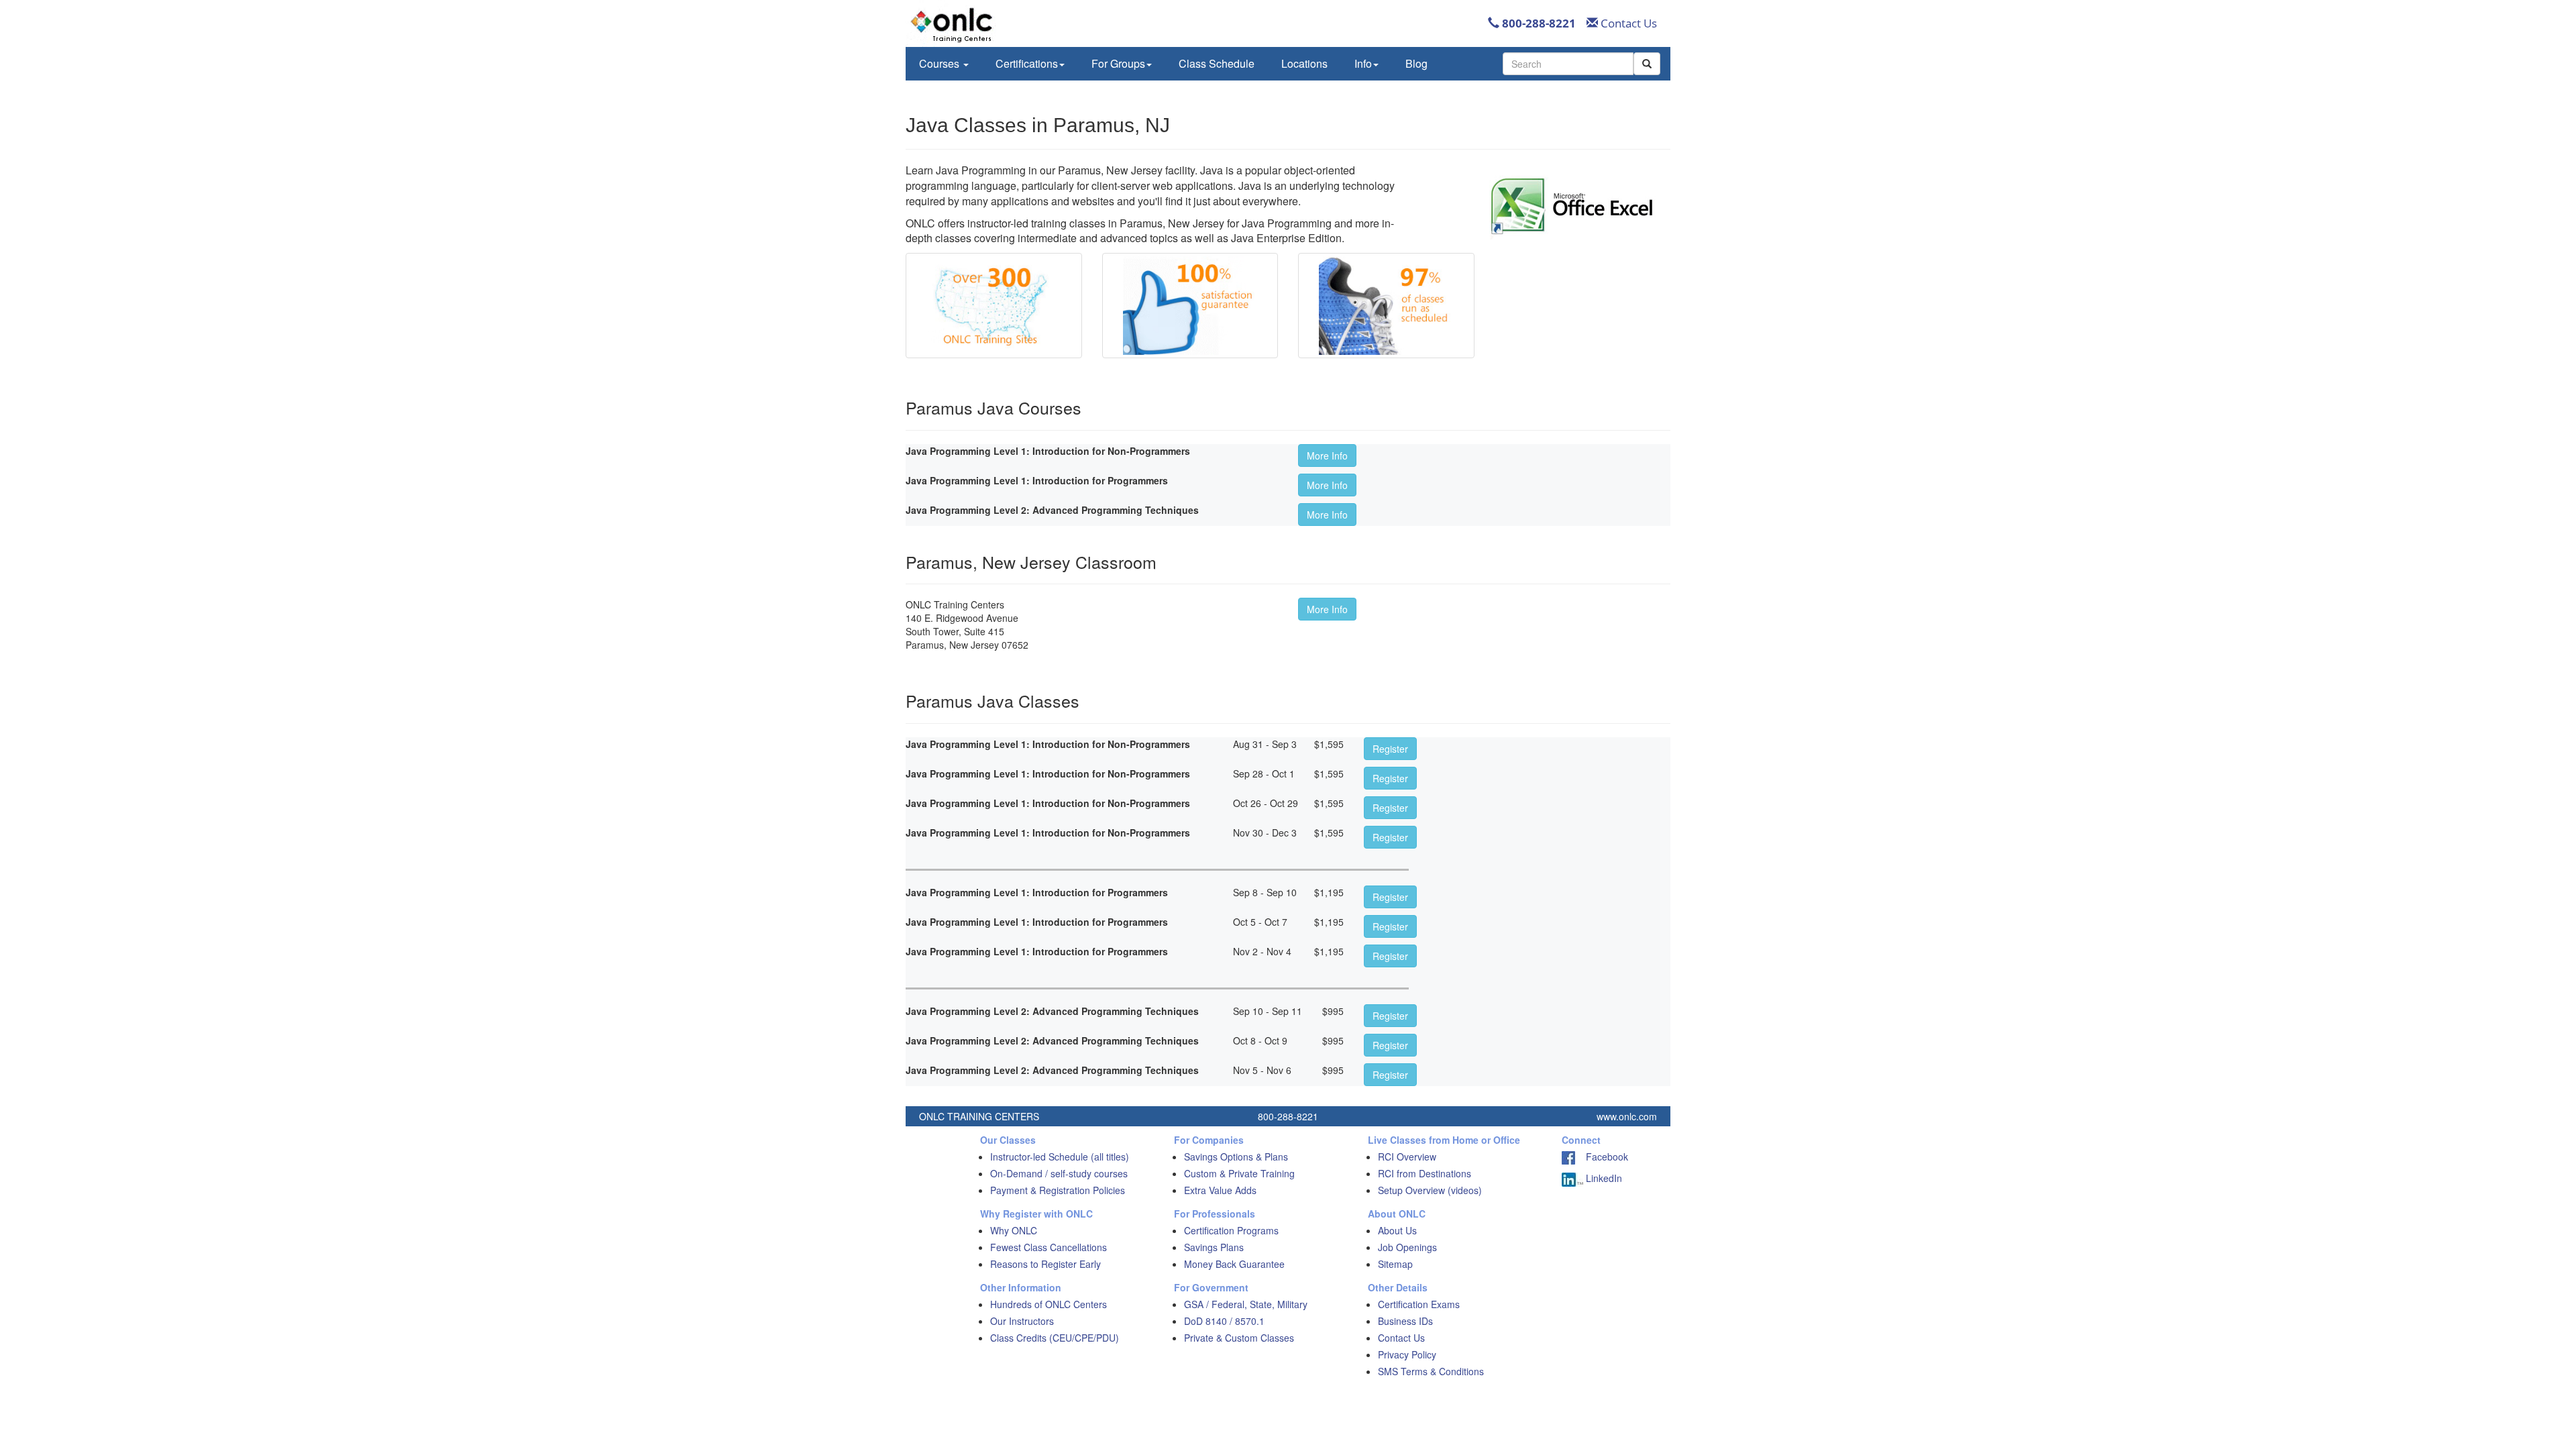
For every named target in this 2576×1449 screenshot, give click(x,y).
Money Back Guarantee (1234, 1264)
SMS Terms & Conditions (1431, 1371)
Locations (1304, 63)
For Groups (1118, 63)
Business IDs (1405, 1321)
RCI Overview (1407, 1157)
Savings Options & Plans (1236, 1157)
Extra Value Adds (1220, 1190)
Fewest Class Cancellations (1049, 1247)
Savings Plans (1214, 1247)
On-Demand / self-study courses (1059, 1173)
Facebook (1602, 1157)
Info (1363, 63)
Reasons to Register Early (1045, 1264)
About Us (1397, 1230)
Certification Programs (1231, 1230)
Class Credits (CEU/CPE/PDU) (1055, 1338)
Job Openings (1407, 1247)
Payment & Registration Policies (1058, 1190)
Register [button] (1390, 749)
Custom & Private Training (1239, 1173)
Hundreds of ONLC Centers (1049, 1304)
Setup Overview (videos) (1430, 1190)
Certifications (1027, 63)
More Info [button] (1327, 455)
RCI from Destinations (1425, 1173)
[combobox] (1568, 64)
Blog (1416, 63)
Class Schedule (1217, 63)
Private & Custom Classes (1239, 1338)
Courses (941, 63)
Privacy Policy (1407, 1354)
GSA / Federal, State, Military (1246, 1304)
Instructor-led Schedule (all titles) (1060, 1157)
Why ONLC (1014, 1230)
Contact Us (1627, 23)
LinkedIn (1603, 1178)
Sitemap (1395, 1264)
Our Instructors (1022, 1321)
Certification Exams (1419, 1304)
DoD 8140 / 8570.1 (1224, 1321)
